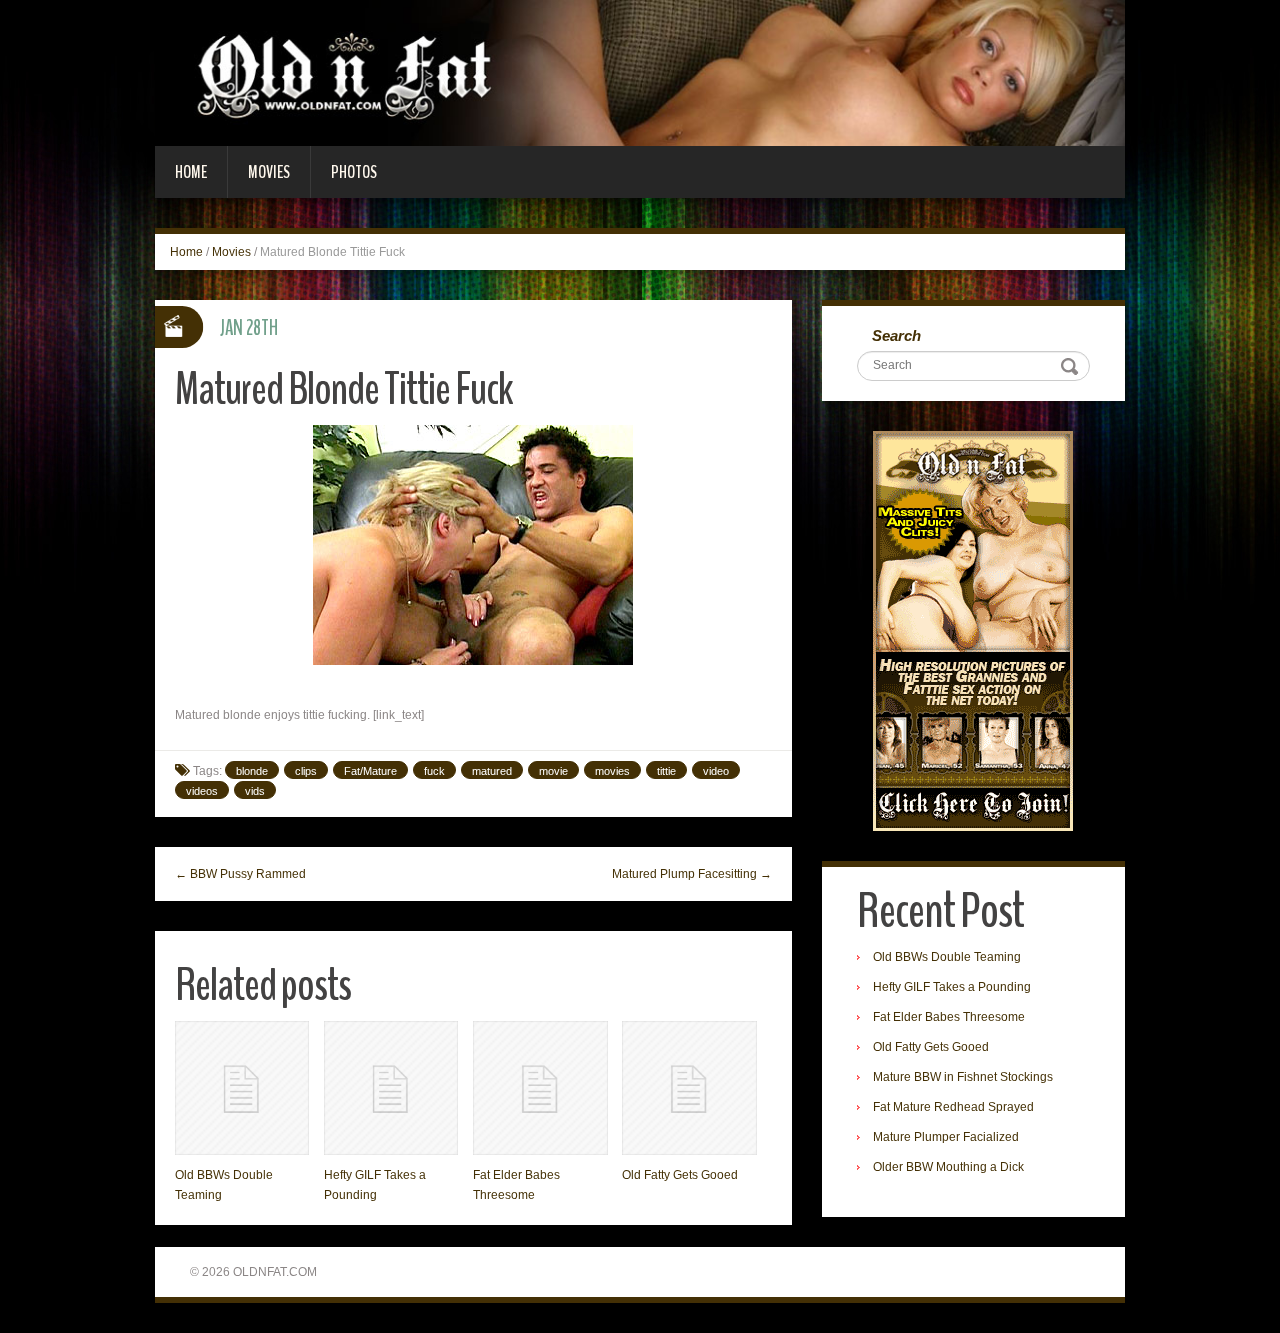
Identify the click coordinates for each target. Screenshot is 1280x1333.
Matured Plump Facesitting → (692, 874)
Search (896, 335)
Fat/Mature (370, 771)
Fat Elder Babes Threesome (949, 1017)
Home (191, 172)
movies (612, 771)
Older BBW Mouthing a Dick (948, 1167)
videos (202, 791)
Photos (354, 172)
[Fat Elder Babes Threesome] (540, 1088)
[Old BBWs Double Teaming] (242, 1088)
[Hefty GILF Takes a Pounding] (391, 1088)
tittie (666, 771)
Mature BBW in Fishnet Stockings (963, 1077)
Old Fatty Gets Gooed (680, 1175)
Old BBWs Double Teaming (947, 957)
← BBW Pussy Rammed (240, 874)
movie (553, 771)
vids (255, 791)
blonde (252, 771)
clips (306, 771)
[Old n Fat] (640, 72)
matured (492, 771)
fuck (434, 771)
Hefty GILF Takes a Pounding (952, 987)
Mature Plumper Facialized (946, 1137)
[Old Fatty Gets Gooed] (689, 1088)
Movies (269, 172)
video (716, 771)
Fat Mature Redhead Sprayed (953, 1107)
